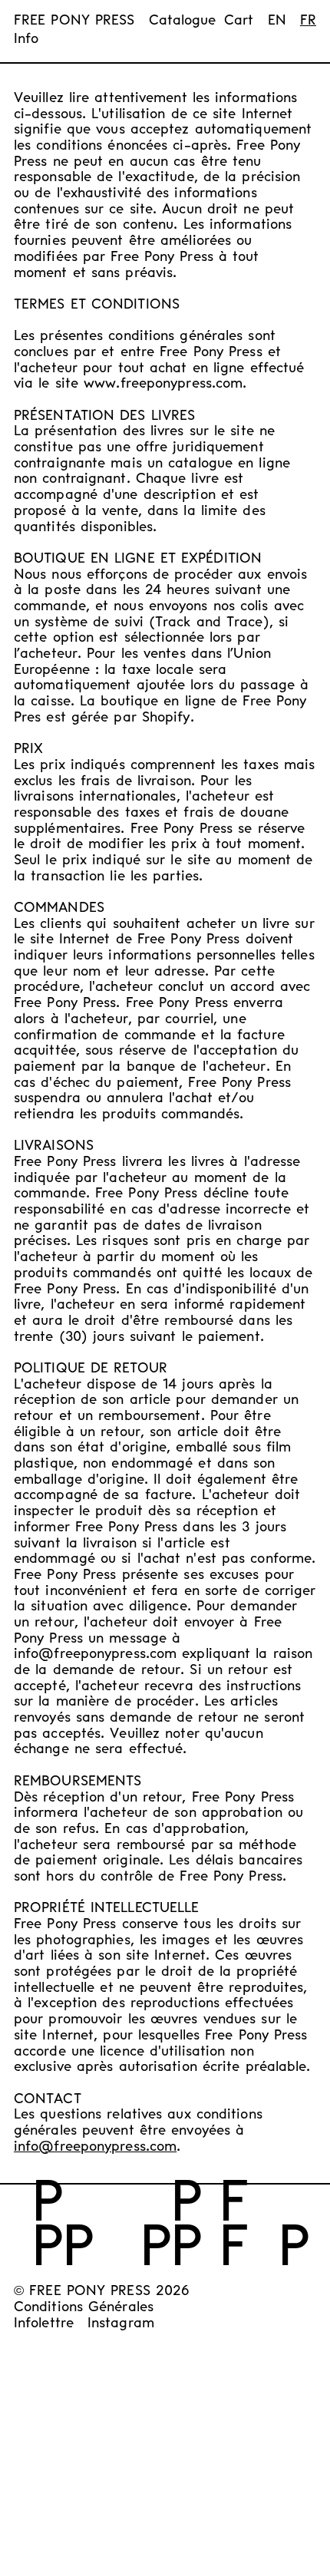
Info (26, 40)
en (277, 21)
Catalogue (183, 21)
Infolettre (44, 2324)
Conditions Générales (84, 2308)
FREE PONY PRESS (74, 21)
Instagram (121, 2324)
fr (308, 21)
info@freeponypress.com (95, 2147)
